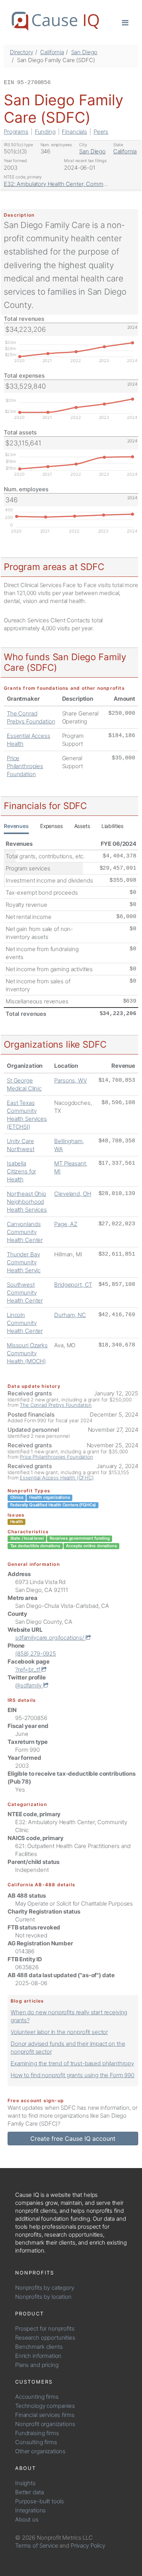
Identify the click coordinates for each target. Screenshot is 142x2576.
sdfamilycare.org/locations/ (50, 1638)
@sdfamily (29, 1685)
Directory (22, 52)
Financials (74, 132)
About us (27, 2519)
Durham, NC (70, 1315)
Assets (82, 826)
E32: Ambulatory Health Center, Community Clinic (67, 184)
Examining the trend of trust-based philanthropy (72, 2063)
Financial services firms (45, 2415)
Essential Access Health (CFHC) (57, 1478)
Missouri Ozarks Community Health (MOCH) (27, 1353)
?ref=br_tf (28, 1669)
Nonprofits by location (43, 2297)
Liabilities (112, 826)
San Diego (84, 52)
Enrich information (38, 2356)
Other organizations (40, 2451)
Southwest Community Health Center (25, 1293)
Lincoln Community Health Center (25, 1323)
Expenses (51, 826)
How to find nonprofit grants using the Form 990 (73, 2075)
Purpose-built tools (40, 2501)
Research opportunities (45, 2338)
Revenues (16, 826)
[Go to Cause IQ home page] (55, 21)
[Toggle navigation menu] (125, 22)
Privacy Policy (88, 2546)
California (52, 52)
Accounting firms (37, 2397)
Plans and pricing (37, 2365)
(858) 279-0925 (36, 1654)
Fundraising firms (37, 2433)
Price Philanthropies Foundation (25, 766)
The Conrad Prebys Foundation (56, 1405)
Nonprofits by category (45, 2288)
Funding (45, 132)
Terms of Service (37, 2546)
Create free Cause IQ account (73, 2139)
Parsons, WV (70, 1080)
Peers (101, 132)
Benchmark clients (39, 2347)
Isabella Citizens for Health (21, 1171)
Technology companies (45, 2406)
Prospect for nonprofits (45, 2328)
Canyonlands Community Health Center (25, 1232)
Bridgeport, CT (73, 1285)
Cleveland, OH (73, 1194)
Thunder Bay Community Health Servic (24, 1262)
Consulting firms (36, 2442)
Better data (29, 2492)
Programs (16, 132)
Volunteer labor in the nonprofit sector (59, 2032)
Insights (25, 2483)
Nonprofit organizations (45, 2424)
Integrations (30, 2510)
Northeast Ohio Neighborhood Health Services (27, 1202)
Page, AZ (66, 1224)
